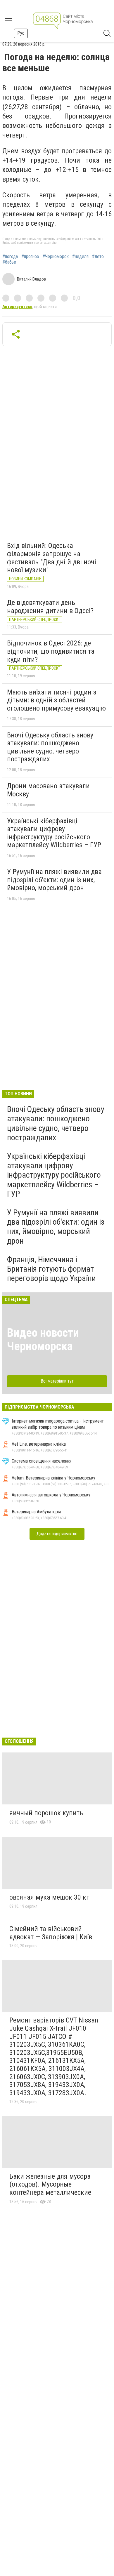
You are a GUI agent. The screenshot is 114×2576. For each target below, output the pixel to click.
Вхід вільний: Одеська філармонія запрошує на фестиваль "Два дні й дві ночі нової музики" (52, 558)
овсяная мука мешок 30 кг (49, 1897)
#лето (98, 257)
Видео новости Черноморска (43, 1340)
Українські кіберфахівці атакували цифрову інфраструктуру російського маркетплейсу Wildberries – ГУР (54, 833)
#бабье (9, 262)
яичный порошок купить (46, 1813)
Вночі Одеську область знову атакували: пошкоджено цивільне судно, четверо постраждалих (50, 747)
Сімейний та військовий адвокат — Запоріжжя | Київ (51, 1933)
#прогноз (30, 257)
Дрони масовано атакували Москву (48, 790)
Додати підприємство (57, 1534)
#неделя (80, 257)
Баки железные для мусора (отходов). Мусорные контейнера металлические (50, 2184)
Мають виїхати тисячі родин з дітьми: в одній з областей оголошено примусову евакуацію (56, 700)
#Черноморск (56, 257)
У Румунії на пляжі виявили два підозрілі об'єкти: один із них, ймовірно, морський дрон (54, 880)
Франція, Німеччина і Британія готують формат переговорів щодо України (51, 1269)
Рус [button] (21, 33)
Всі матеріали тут (57, 1381)
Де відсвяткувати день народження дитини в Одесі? (50, 607)
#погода (10, 257)
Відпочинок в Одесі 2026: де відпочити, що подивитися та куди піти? (51, 651)
